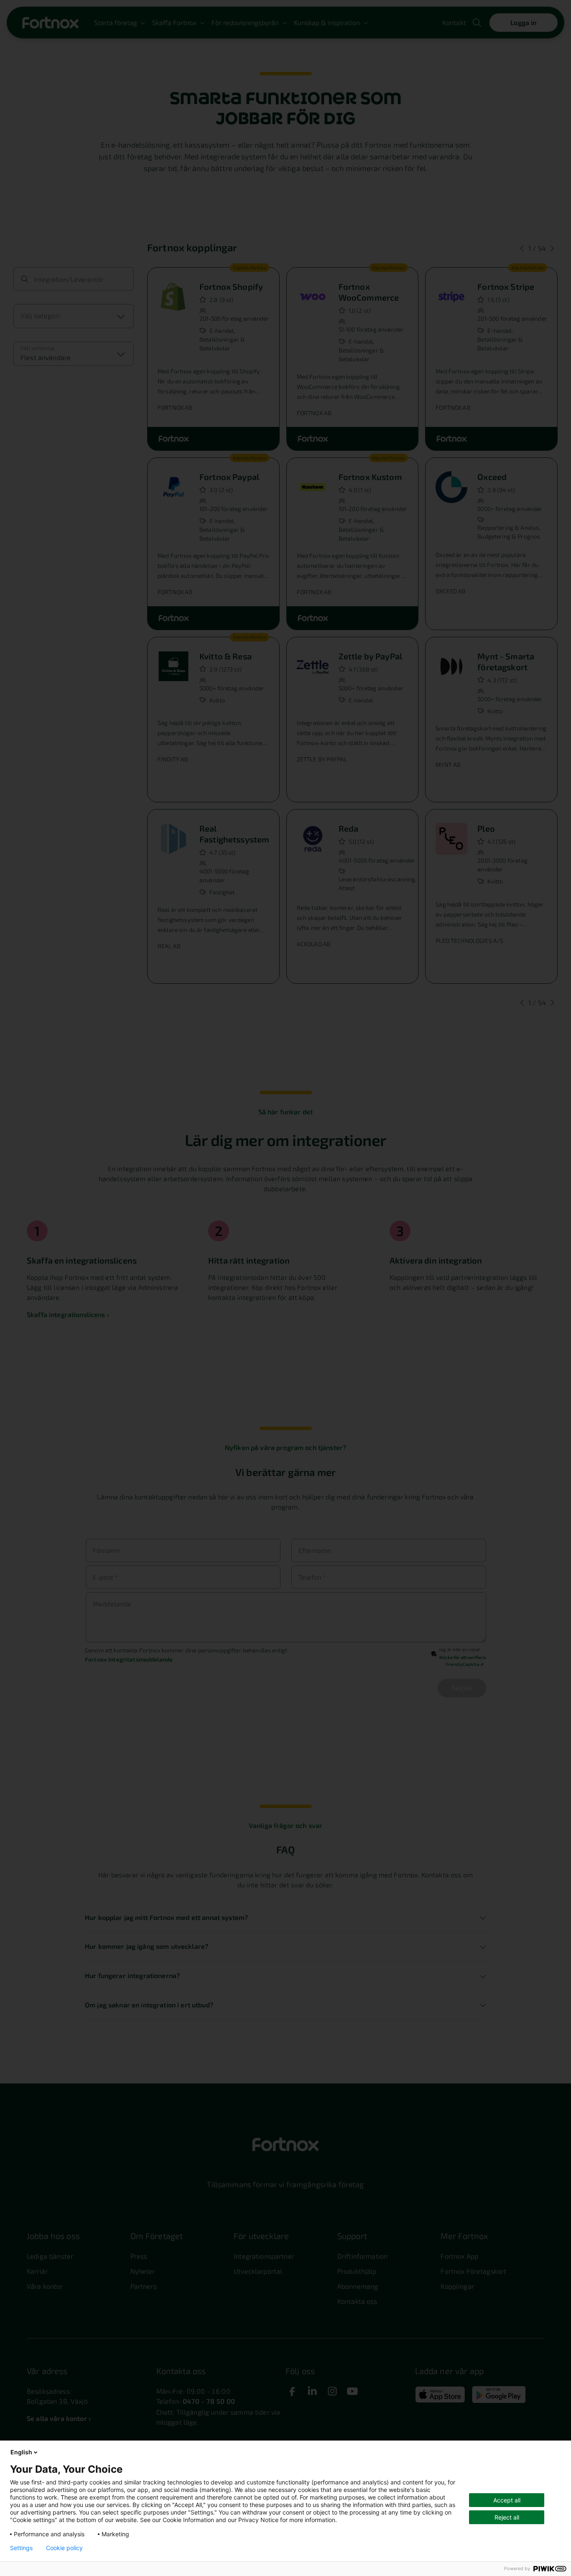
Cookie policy (64, 2548)
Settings (21, 2548)
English (21, 2452)
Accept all (507, 2500)
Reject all (507, 2517)
